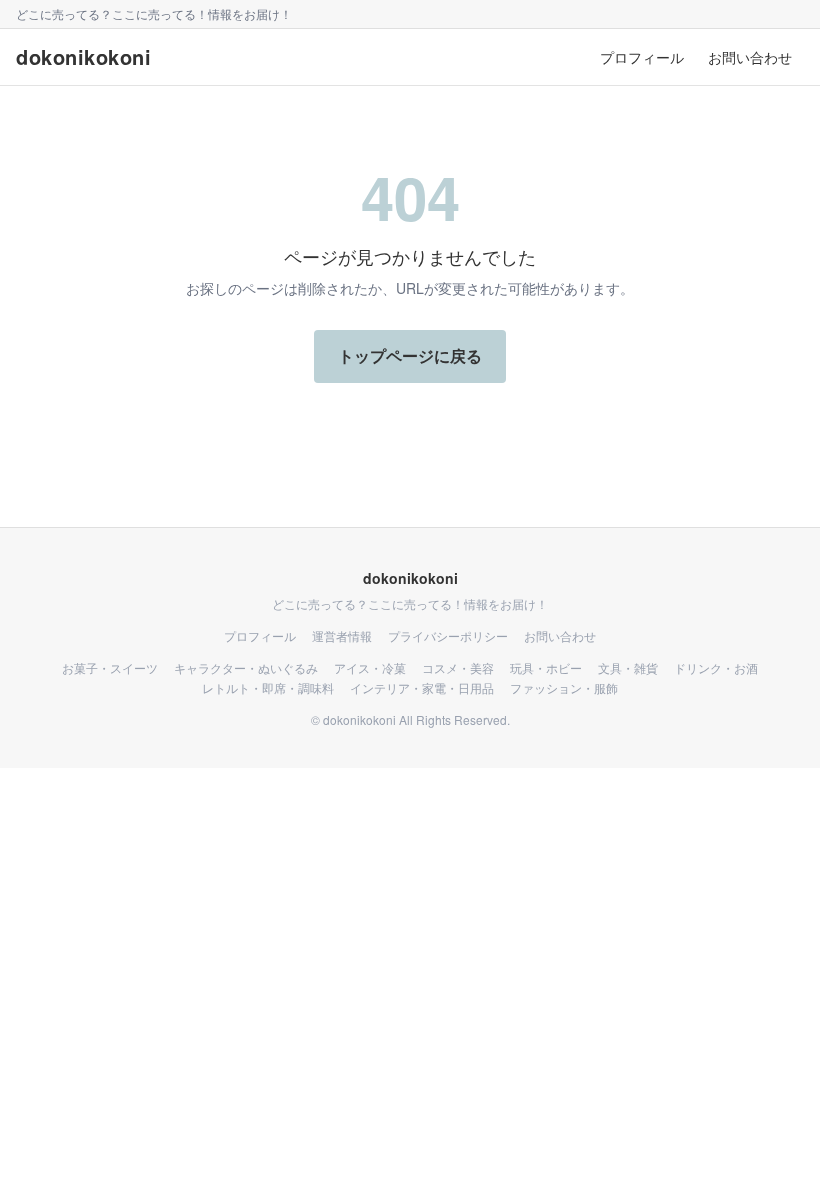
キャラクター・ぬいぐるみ (246, 668)
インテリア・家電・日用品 (422, 688)
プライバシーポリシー (448, 636)
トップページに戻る (410, 355)
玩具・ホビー (546, 668)
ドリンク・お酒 (716, 668)
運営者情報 (342, 636)
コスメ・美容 (458, 668)
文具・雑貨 (628, 668)
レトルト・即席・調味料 (268, 688)
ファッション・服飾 (564, 688)
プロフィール (642, 57)
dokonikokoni (83, 57)
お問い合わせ (750, 57)
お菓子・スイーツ (110, 668)
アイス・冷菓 (370, 668)
